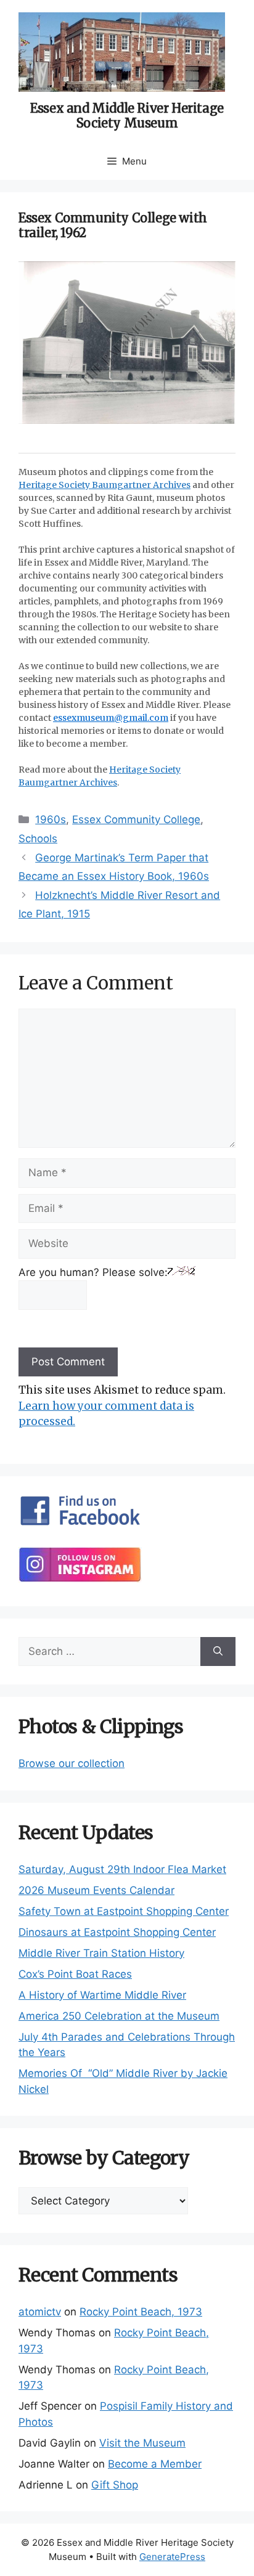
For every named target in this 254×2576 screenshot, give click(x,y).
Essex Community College (136, 819)
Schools (38, 839)
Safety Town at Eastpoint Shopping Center (124, 1911)
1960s (51, 819)
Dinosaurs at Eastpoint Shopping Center (117, 1932)
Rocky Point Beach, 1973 (141, 2312)
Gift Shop (115, 2485)
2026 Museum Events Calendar (96, 1890)
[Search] (218, 1652)
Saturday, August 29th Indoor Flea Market (122, 1869)
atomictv (40, 2312)
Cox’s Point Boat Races (75, 1974)
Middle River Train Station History (101, 1953)
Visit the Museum (142, 2443)
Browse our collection (72, 1763)
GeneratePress (172, 2557)
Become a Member (155, 2464)
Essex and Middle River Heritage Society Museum (127, 116)
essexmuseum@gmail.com (111, 718)
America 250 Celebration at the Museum (119, 2016)
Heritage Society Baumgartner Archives (104, 485)
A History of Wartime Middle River (102, 1995)
